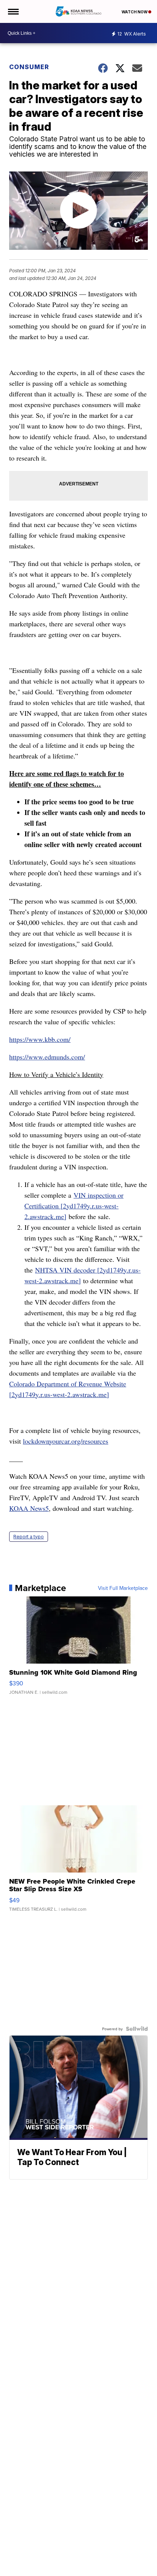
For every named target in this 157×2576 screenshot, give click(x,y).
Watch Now (135, 12)
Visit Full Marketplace (123, 1588)
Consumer (29, 67)
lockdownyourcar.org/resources (66, 1441)
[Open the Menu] (13, 11)
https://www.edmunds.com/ (47, 1057)
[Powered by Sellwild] (137, 2029)
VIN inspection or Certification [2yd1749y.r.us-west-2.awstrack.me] (74, 1206)
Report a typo (29, 1537)
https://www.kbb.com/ (40, 1039)
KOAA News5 (29, 1508)
